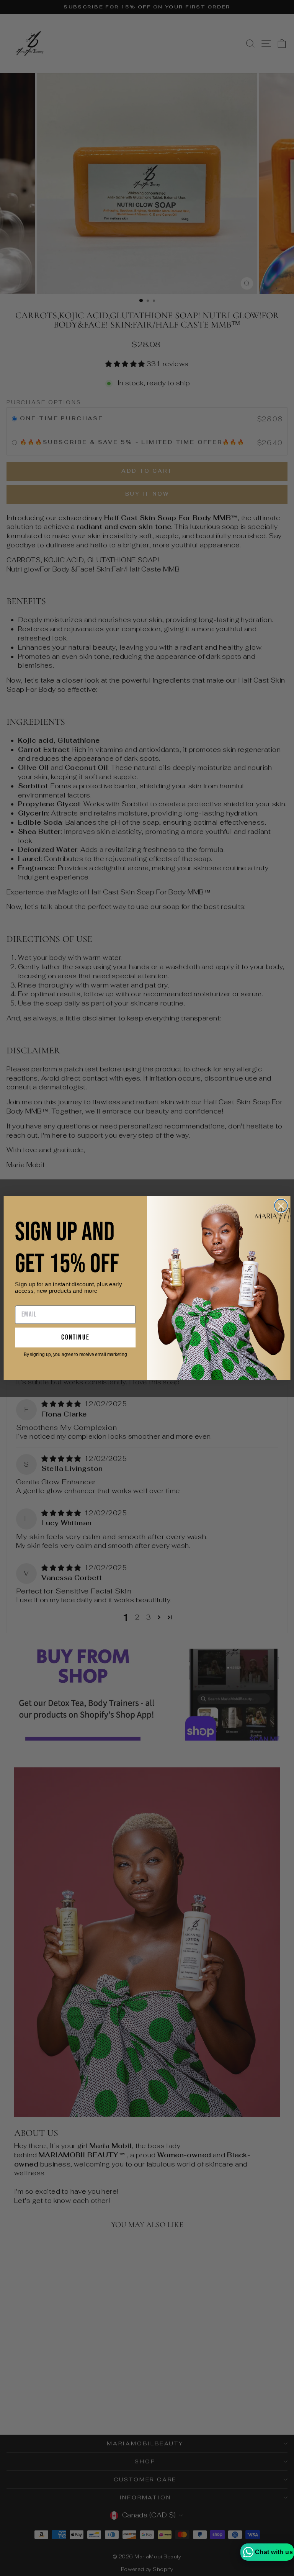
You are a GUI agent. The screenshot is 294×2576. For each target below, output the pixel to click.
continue (75, 1337)
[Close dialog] (281, 1205)
